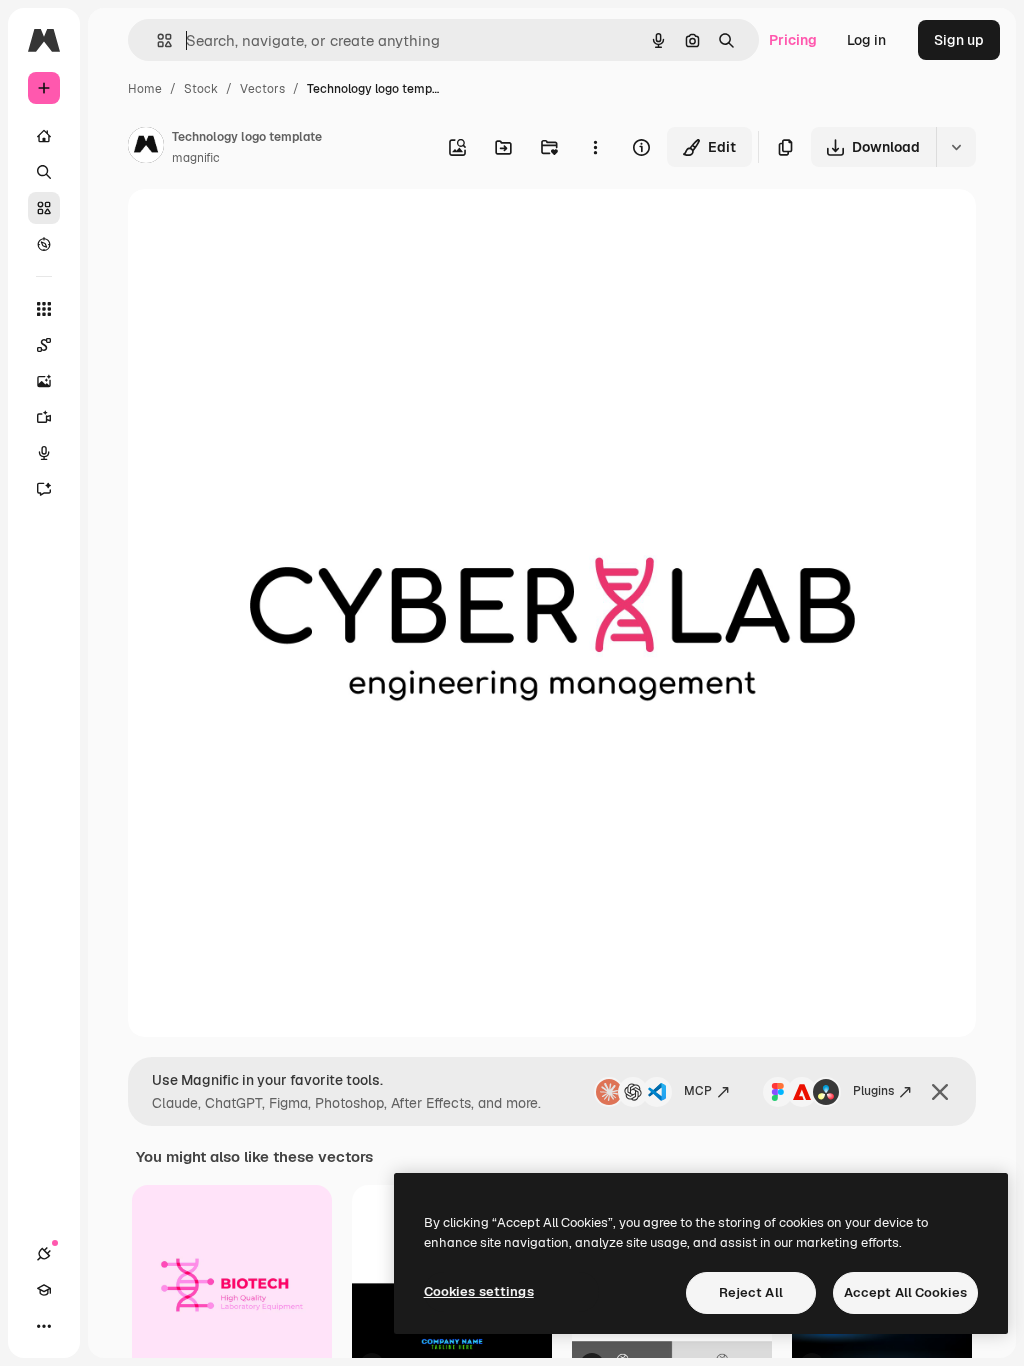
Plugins (873, 1091)
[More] (44, 1326)
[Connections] (44, 1254)
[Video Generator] (44, 417)
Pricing (793, 40)
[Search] (44, 172)
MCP (698, 1091)
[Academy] (44, 1290)
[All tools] (44, 309)
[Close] (940, 1092)
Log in (866, 40)
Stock (201, 89)
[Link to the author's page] (146, 148)
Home (145, 89)
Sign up (959, 40)
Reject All (751, 1292)
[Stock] (44, 208)
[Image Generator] (44, 381)
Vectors (262, 89)
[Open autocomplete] (156, 40)
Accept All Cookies (905, 1292)
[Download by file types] (956, 147)
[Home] (44, 136)
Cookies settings (479, 1291)
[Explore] (44, 244)
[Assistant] (44, 489)
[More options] (595, 147)
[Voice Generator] (44, 453)
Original (256, 227)
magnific (196, 158)
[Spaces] (44, 345)
